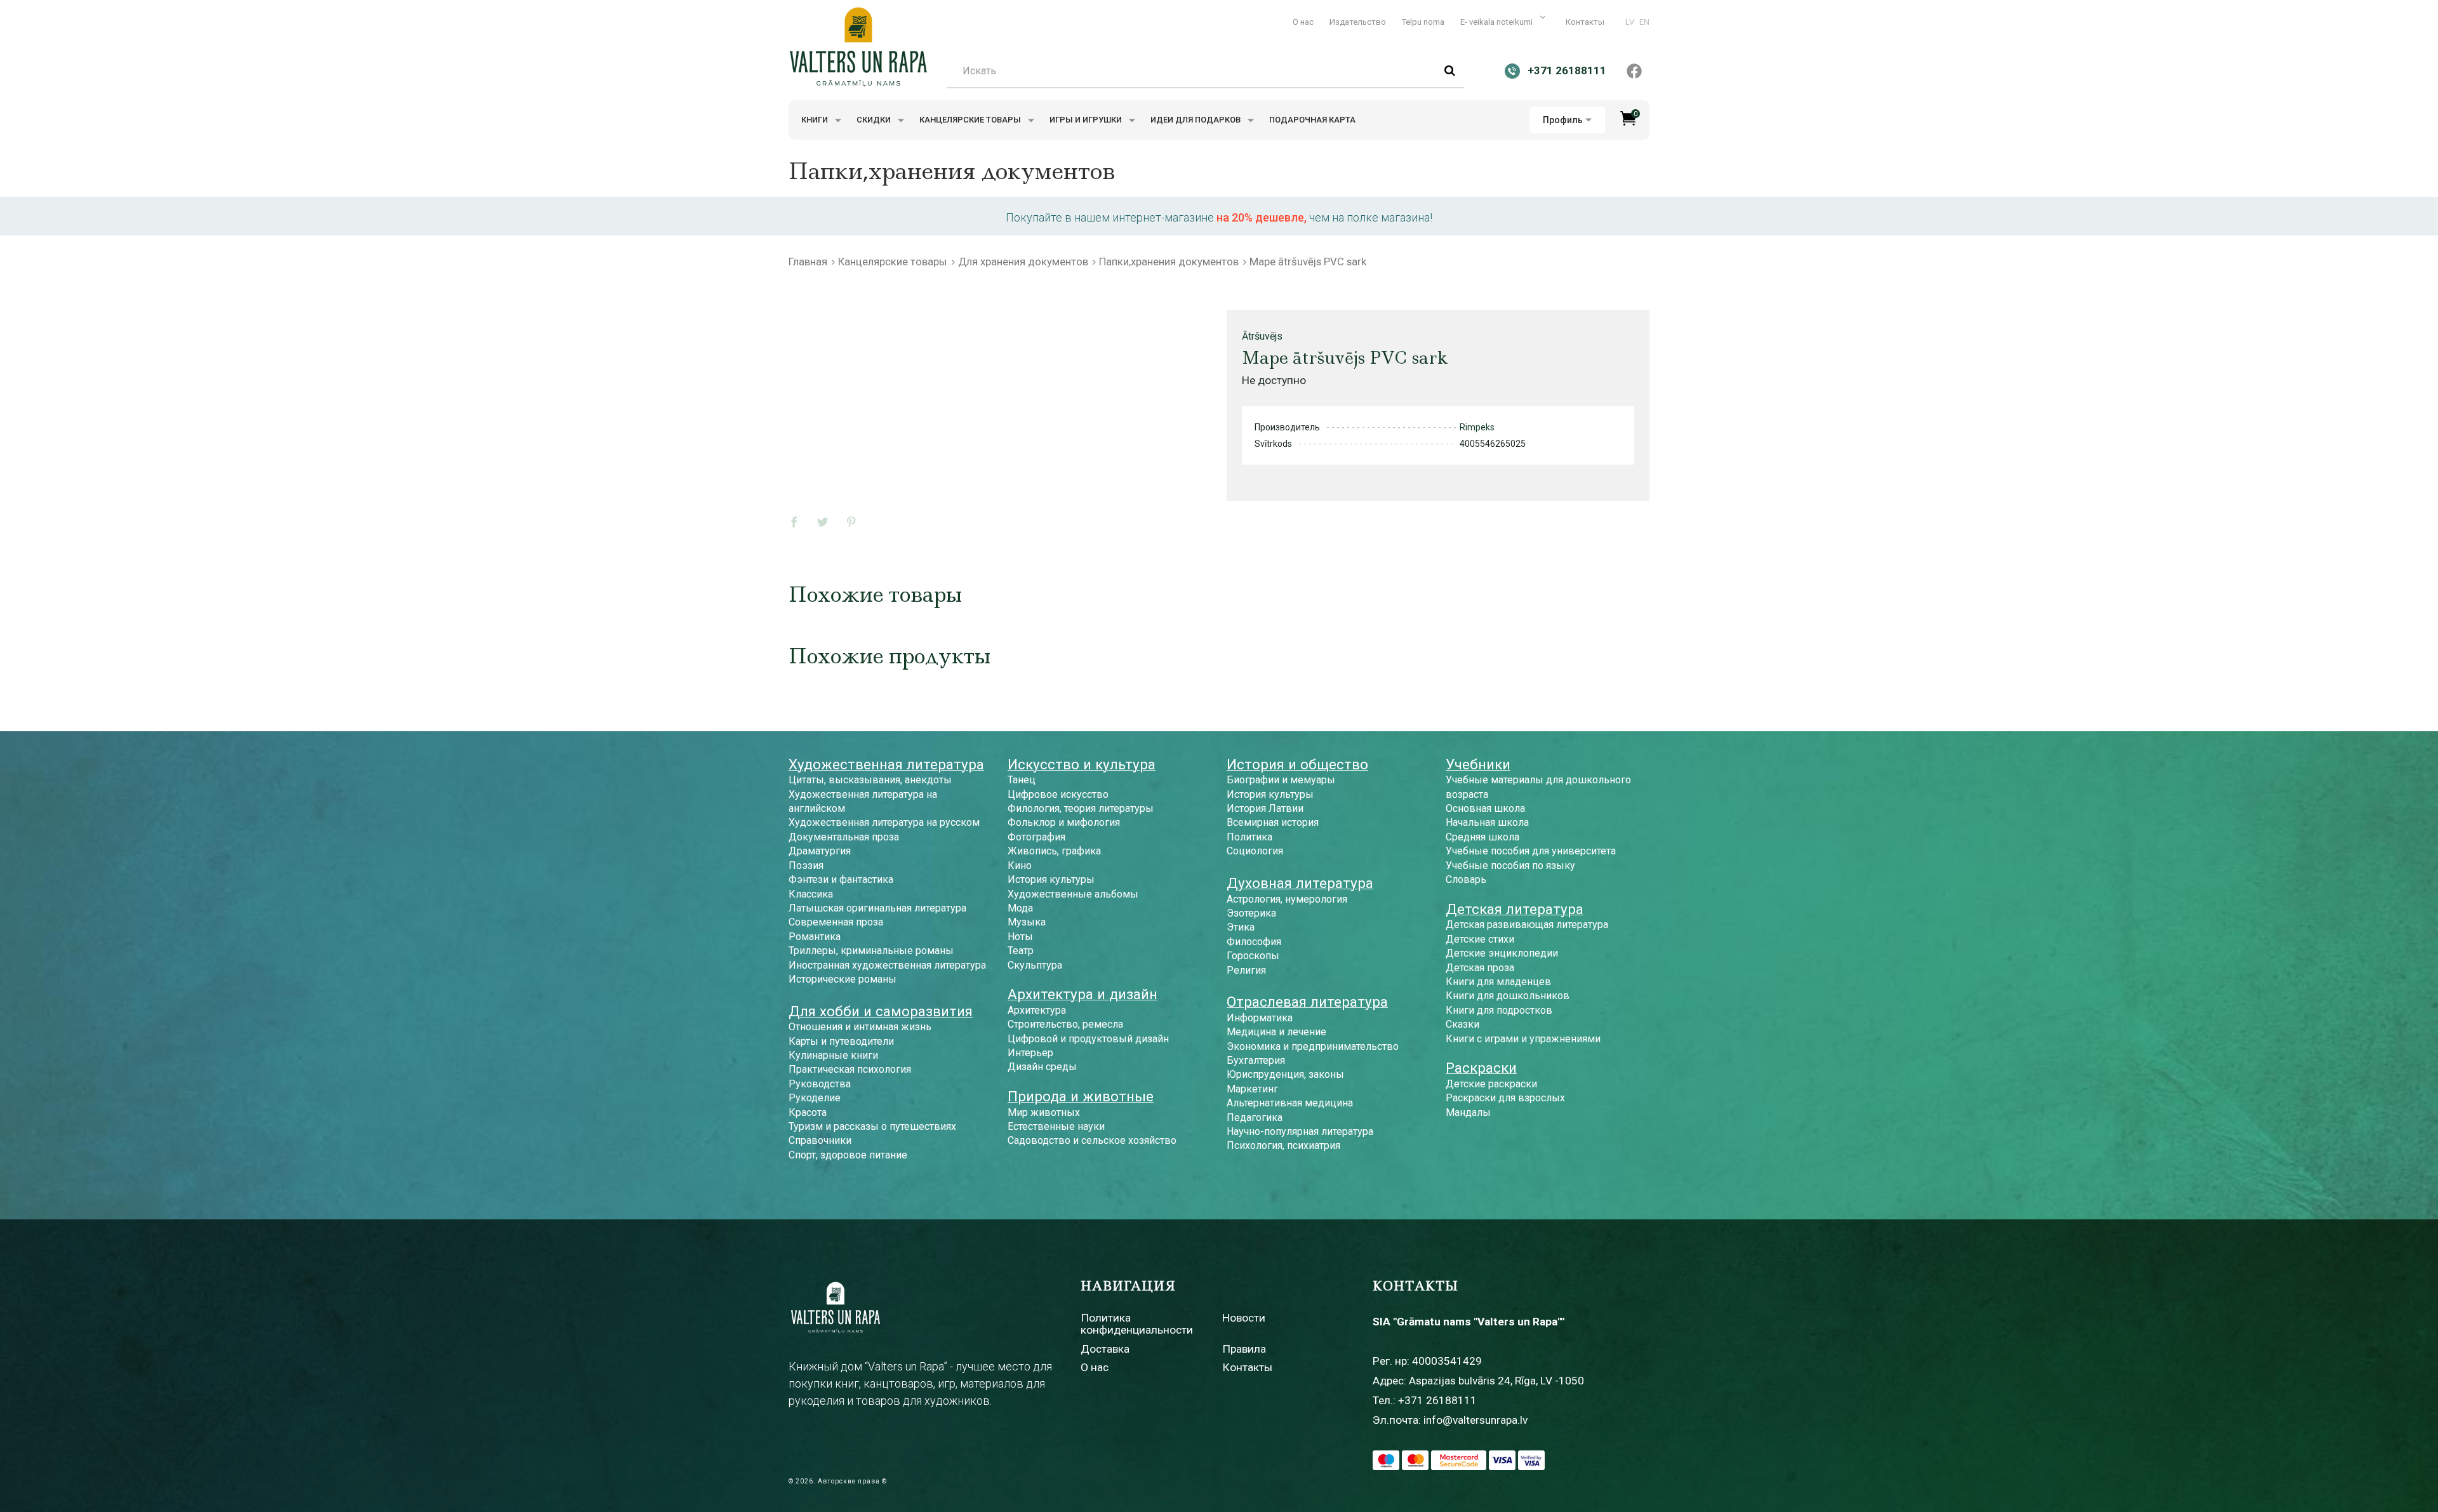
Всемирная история (1273, 822)
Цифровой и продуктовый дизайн (1088, 1039)
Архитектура (1037, 1010)
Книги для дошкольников (1508, 996)
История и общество (1297, 764)
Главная (808, 262)
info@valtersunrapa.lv (1475, 1420)
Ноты (1020, 937)
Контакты (1585, 22)
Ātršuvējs (1262, 336)
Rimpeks (1477, 427)
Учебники (1478, 764)
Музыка (1027, 922)
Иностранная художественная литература (887, 965)
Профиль (1563, 120)
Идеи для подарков (1196, 120)
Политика (1249, 837)
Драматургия (820, 851)
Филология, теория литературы (1081, 808)
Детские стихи (1480, 939)
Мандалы (1468, 1112)
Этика (1241, 927)
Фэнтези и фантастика (841, 879)
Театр (1021, 951)
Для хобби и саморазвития (881, 1011)
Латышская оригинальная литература (877, 908)
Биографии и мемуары (1281, 780)
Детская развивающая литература (1527, 925)
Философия (1254, 942)
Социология (1255, 851)
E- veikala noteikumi (1497, 22)
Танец (1022, 780)
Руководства (820, 1084)
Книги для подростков (1499, 1010)
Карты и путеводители (841, 1041)
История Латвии (1265, 808)
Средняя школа (1482, 837)
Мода (1020, 908)
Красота (808, 1112)
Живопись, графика (1054, 851)
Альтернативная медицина (1290, 1103)
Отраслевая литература (1307, 1002)
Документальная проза (844, 837)
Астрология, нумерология (1287, 899)
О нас (1303, 22)
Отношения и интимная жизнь (860, 1027)
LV (1630, 22)
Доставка (1105, 1349)
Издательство (1358, 22)
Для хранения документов (1023, 262)
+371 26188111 (1437, 1400)
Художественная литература (886, 764)
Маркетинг (1252, 1089)
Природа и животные (1081, 1096)
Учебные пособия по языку (1510, 865)
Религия (1246, 970)
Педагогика (1255, 1117)
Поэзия (806, 865)
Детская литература (1515, 909)
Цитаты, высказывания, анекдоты (870, 780)
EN (1644, 22)
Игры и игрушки (1087, 120)
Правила (1244, 1349)
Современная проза (836, 922)
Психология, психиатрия (1283, 1145)
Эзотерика (1251, 913)
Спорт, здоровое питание (848, 1155)
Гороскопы (1253, 956)
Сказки (1462, 1024)
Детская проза (1480, 968)
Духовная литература (1300, 883)
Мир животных (1044, 1112)
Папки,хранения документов (1169, 262)
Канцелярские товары (971, 120)
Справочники (820, 1140)
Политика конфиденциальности (1137, 1324)
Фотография (1036, 837)
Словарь (1466, 879)
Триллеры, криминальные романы (871, 951)
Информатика (1260, 1018)
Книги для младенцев (1498, 982)
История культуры (1051, 879)
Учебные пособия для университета (1531, 851)
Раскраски (1481, 1068)
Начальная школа (1487, 822)
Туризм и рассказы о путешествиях (872, 1126)
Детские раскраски (1491, 1084)
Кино (1020, 865)
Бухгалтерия (1256, 1060)
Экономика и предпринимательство (1313, 1046)
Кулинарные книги (833, 1055)
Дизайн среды (1042, 1067)
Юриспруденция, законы (1285, 1074)
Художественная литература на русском (884, 822)
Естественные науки (1056, 1126)
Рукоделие (815, 1098)
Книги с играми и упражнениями (1523, 1039)
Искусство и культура (1082, 764)
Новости (1244, 1318)
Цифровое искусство (1058, 794)
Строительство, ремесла (1065, 1024)
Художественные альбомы (1073, 894)
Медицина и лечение (1276, 1032)
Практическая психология (850, 1069)
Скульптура (1035, 965)
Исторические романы (843, 979)
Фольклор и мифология (1064, 822)
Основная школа (1485, 808)
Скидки (875, 120)
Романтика (815, 937)
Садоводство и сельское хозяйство (1092, 1140)
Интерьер (1030, 1053)
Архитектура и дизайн (1082, 994)
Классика (811, 894)
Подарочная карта (1312, 120)
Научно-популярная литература (1300, 1131)
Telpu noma (1423, 22)
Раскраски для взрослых (1505, 1098)
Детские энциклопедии (1502, 953)
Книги (816, 120)
